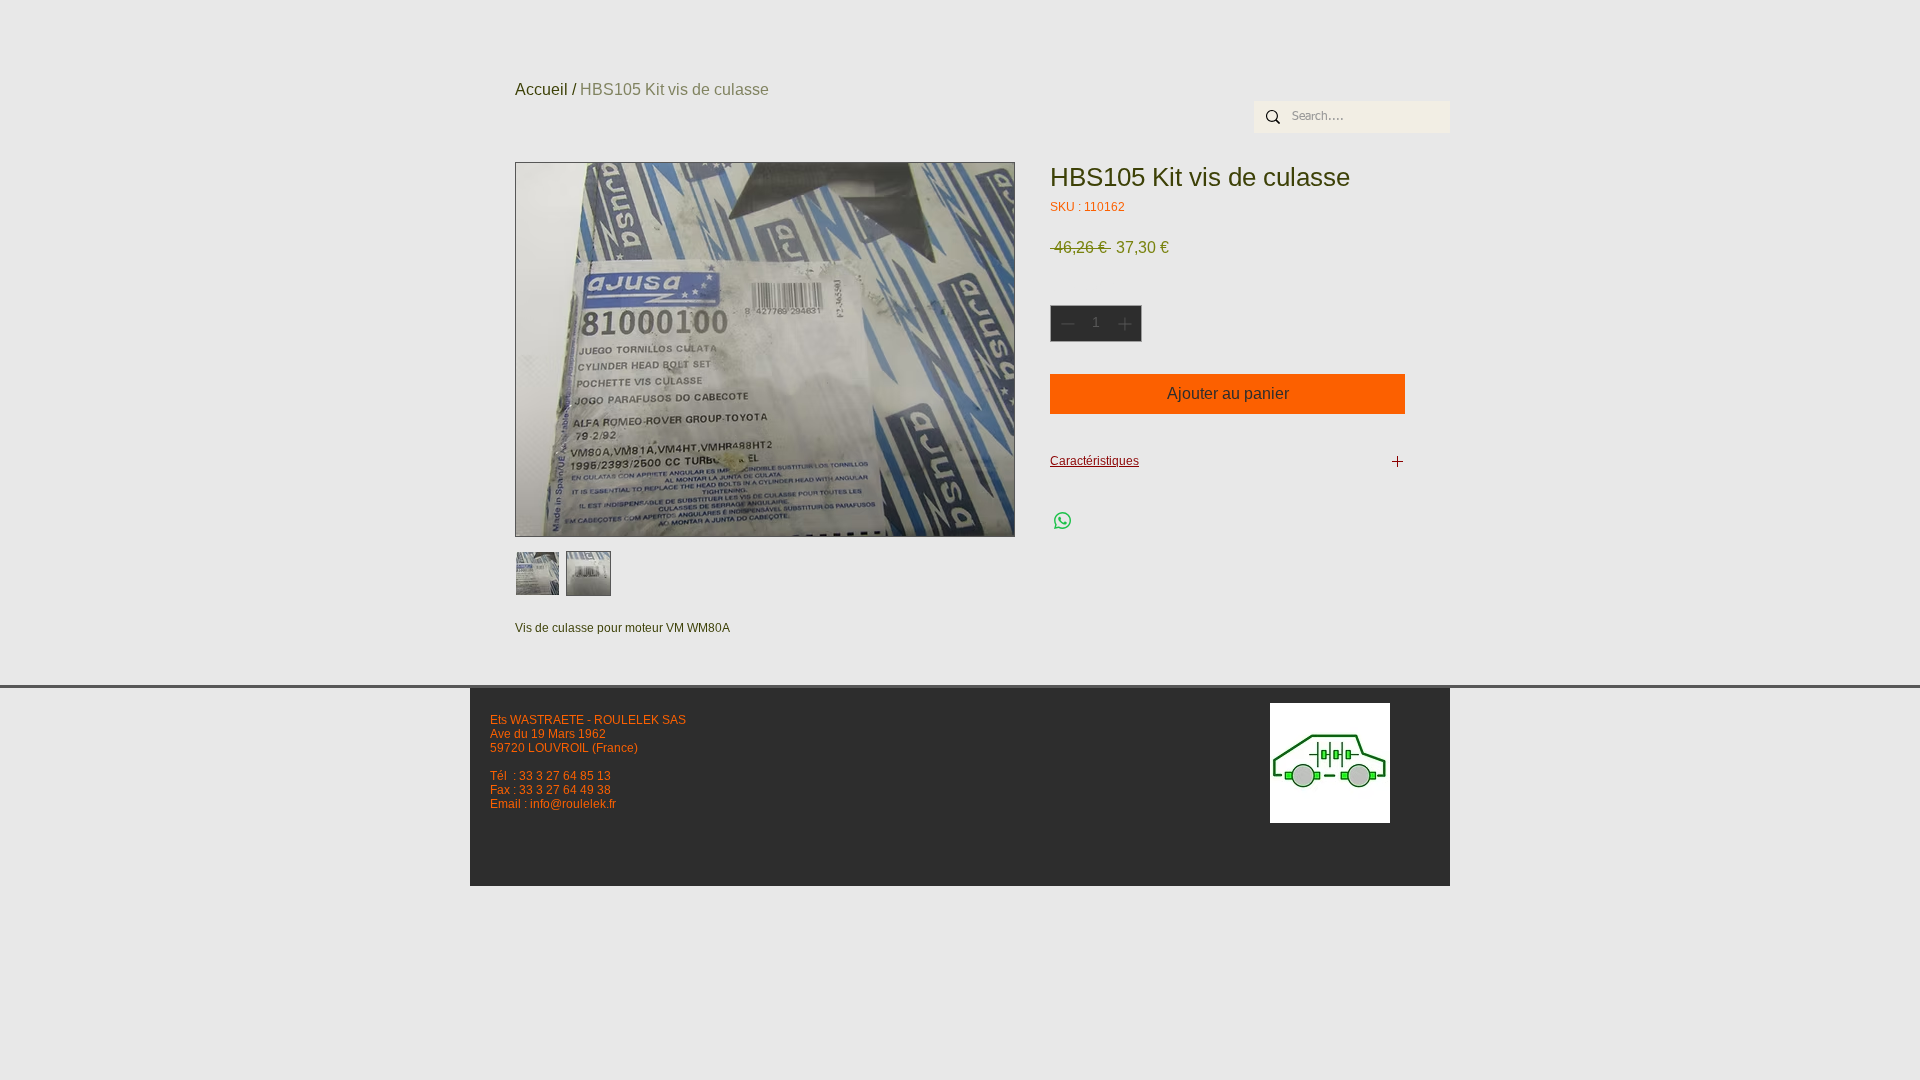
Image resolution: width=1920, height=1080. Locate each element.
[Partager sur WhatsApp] (1063, 521)
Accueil (541, 89)
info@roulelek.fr (573, 804)
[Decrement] (1065, 323)
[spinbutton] (1096, 323)
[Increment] (1126, 323)
